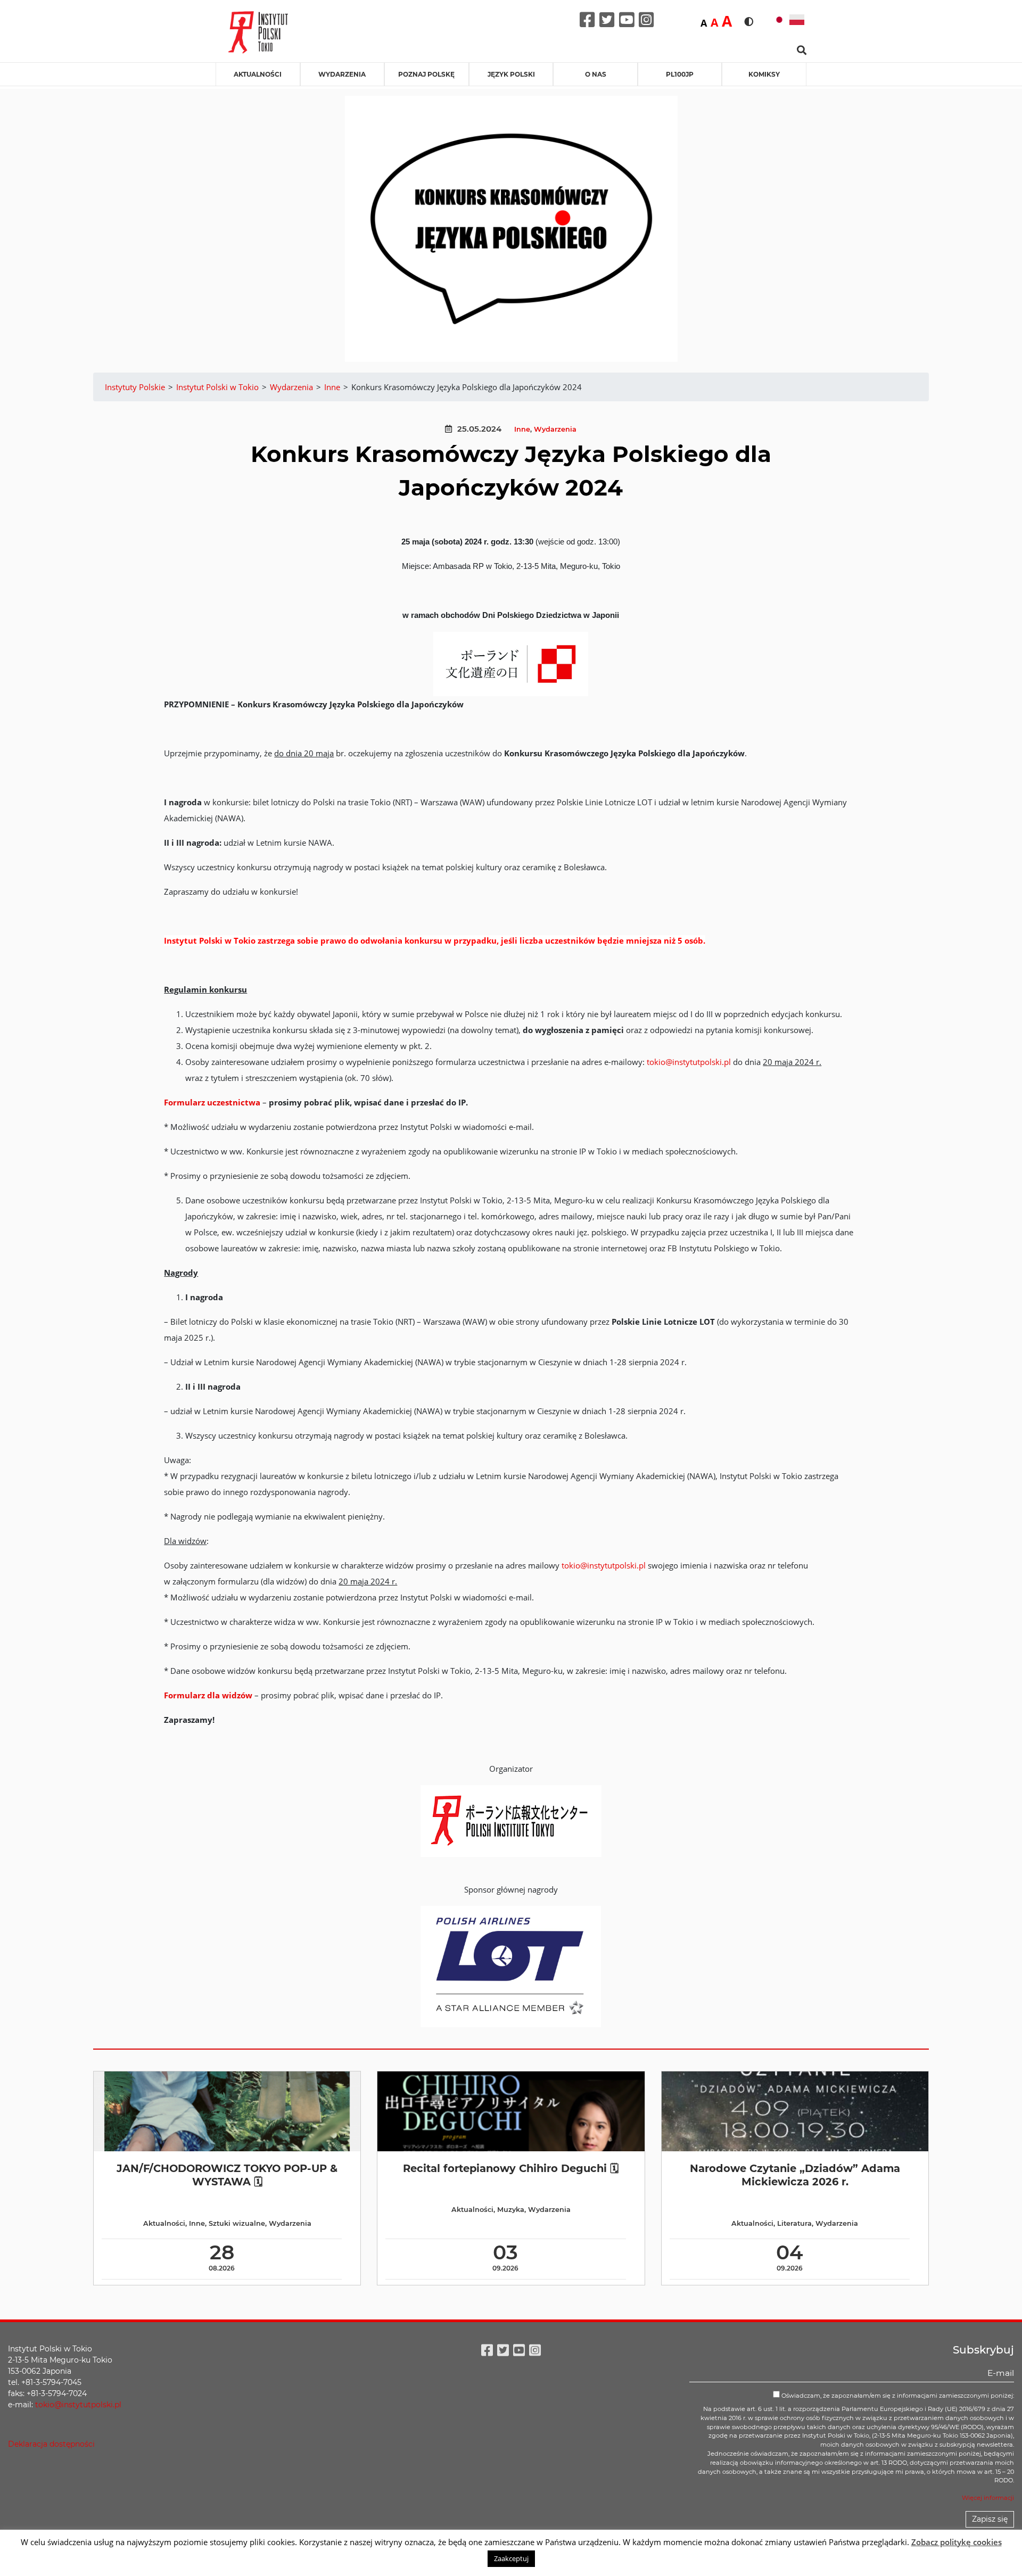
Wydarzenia (342, 74)
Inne (522, 429)
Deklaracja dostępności (51, 2444)
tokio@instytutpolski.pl (689, 1062)
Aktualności (258, 74)
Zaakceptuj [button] (511, 2558)
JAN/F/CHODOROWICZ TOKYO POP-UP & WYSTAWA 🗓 (227, 2175)
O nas (596, 74)
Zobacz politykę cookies (957, 2542)
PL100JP (680, 74)
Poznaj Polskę (426, 74)
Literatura (794, 2223)
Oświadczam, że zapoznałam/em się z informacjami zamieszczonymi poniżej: (897, 2396)
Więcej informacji (988, 2498)
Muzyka (511, 2210)
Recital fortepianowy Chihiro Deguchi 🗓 (511, 2168)
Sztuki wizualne (237, 2223)
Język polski (511, 74)
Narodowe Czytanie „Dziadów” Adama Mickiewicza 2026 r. (795, 2175)
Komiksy (764, 74)
